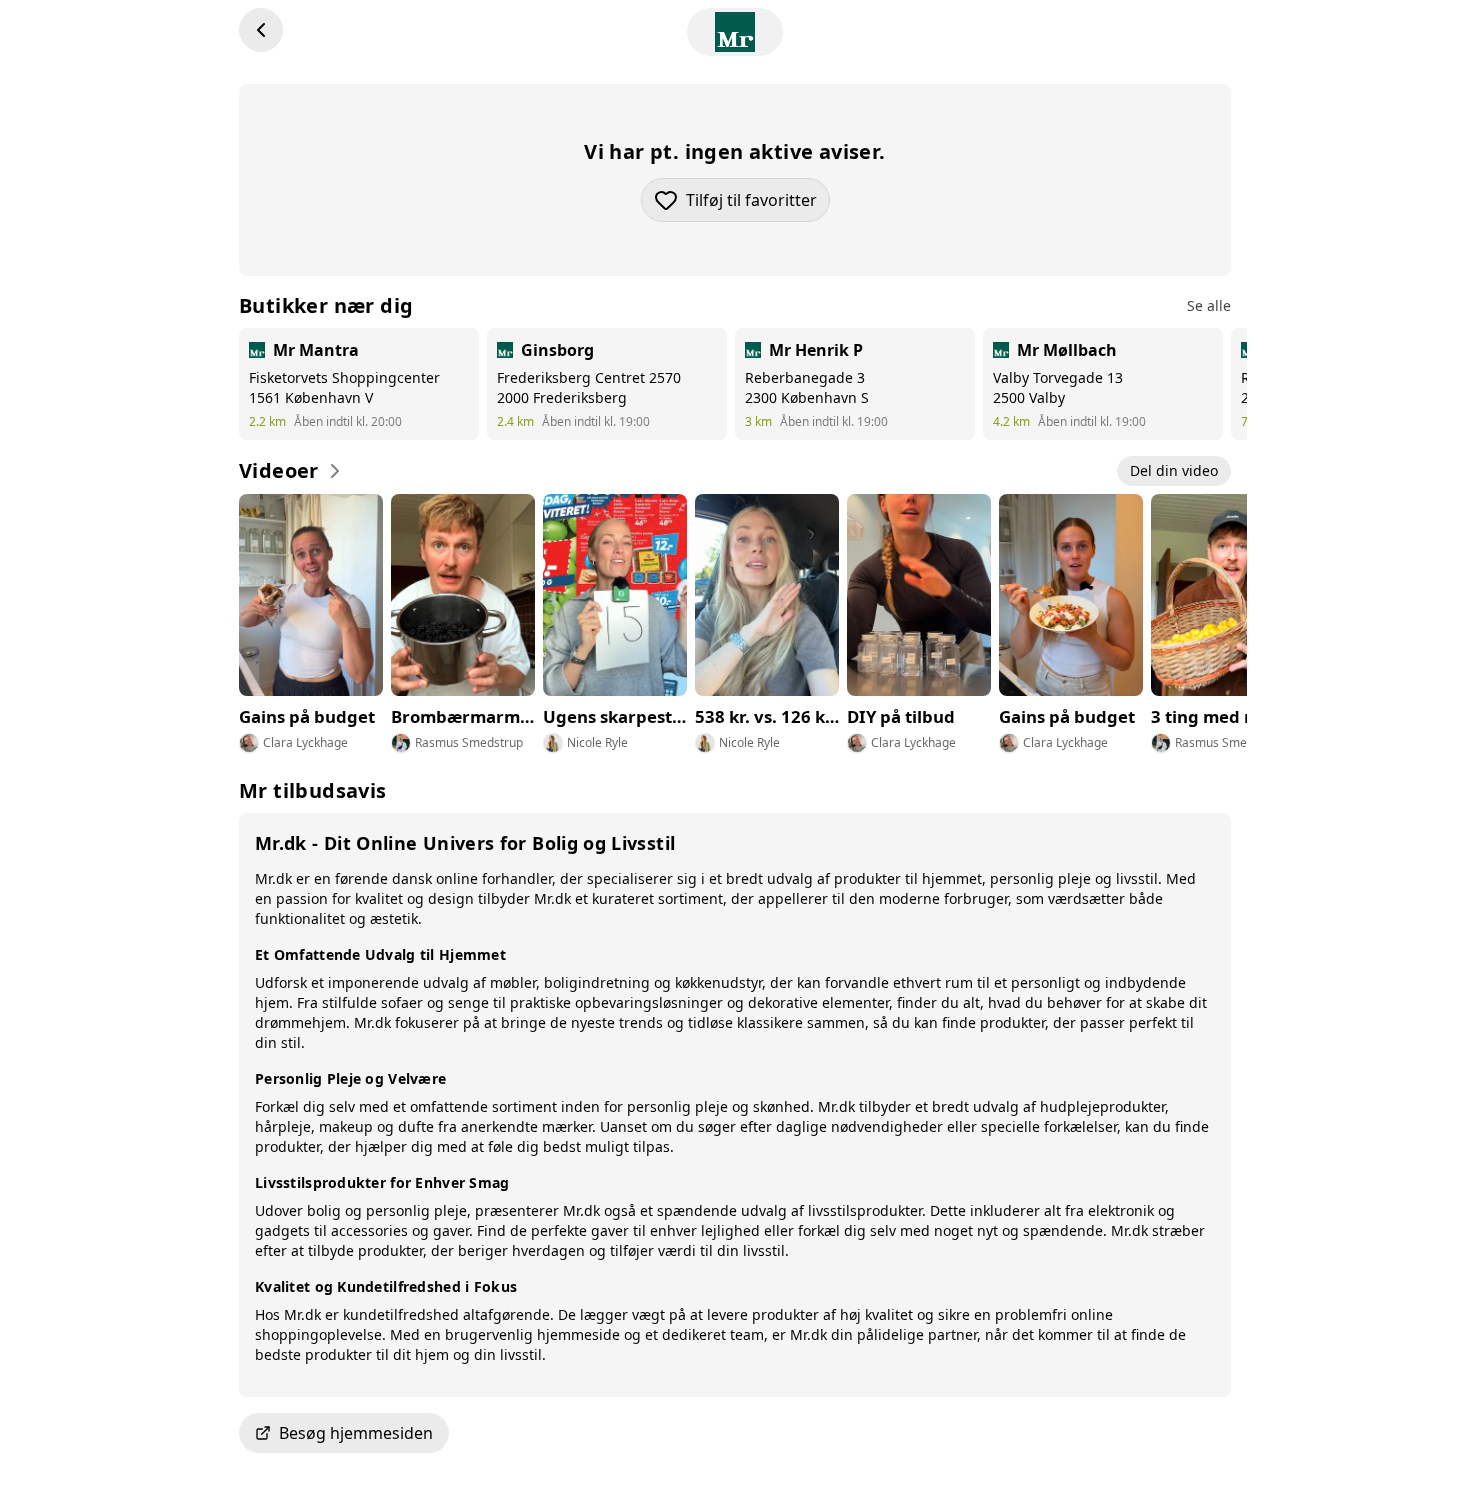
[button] (735, 1433)
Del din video (1174, 470)
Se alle (1209, 305)
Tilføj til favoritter (758, 205)
